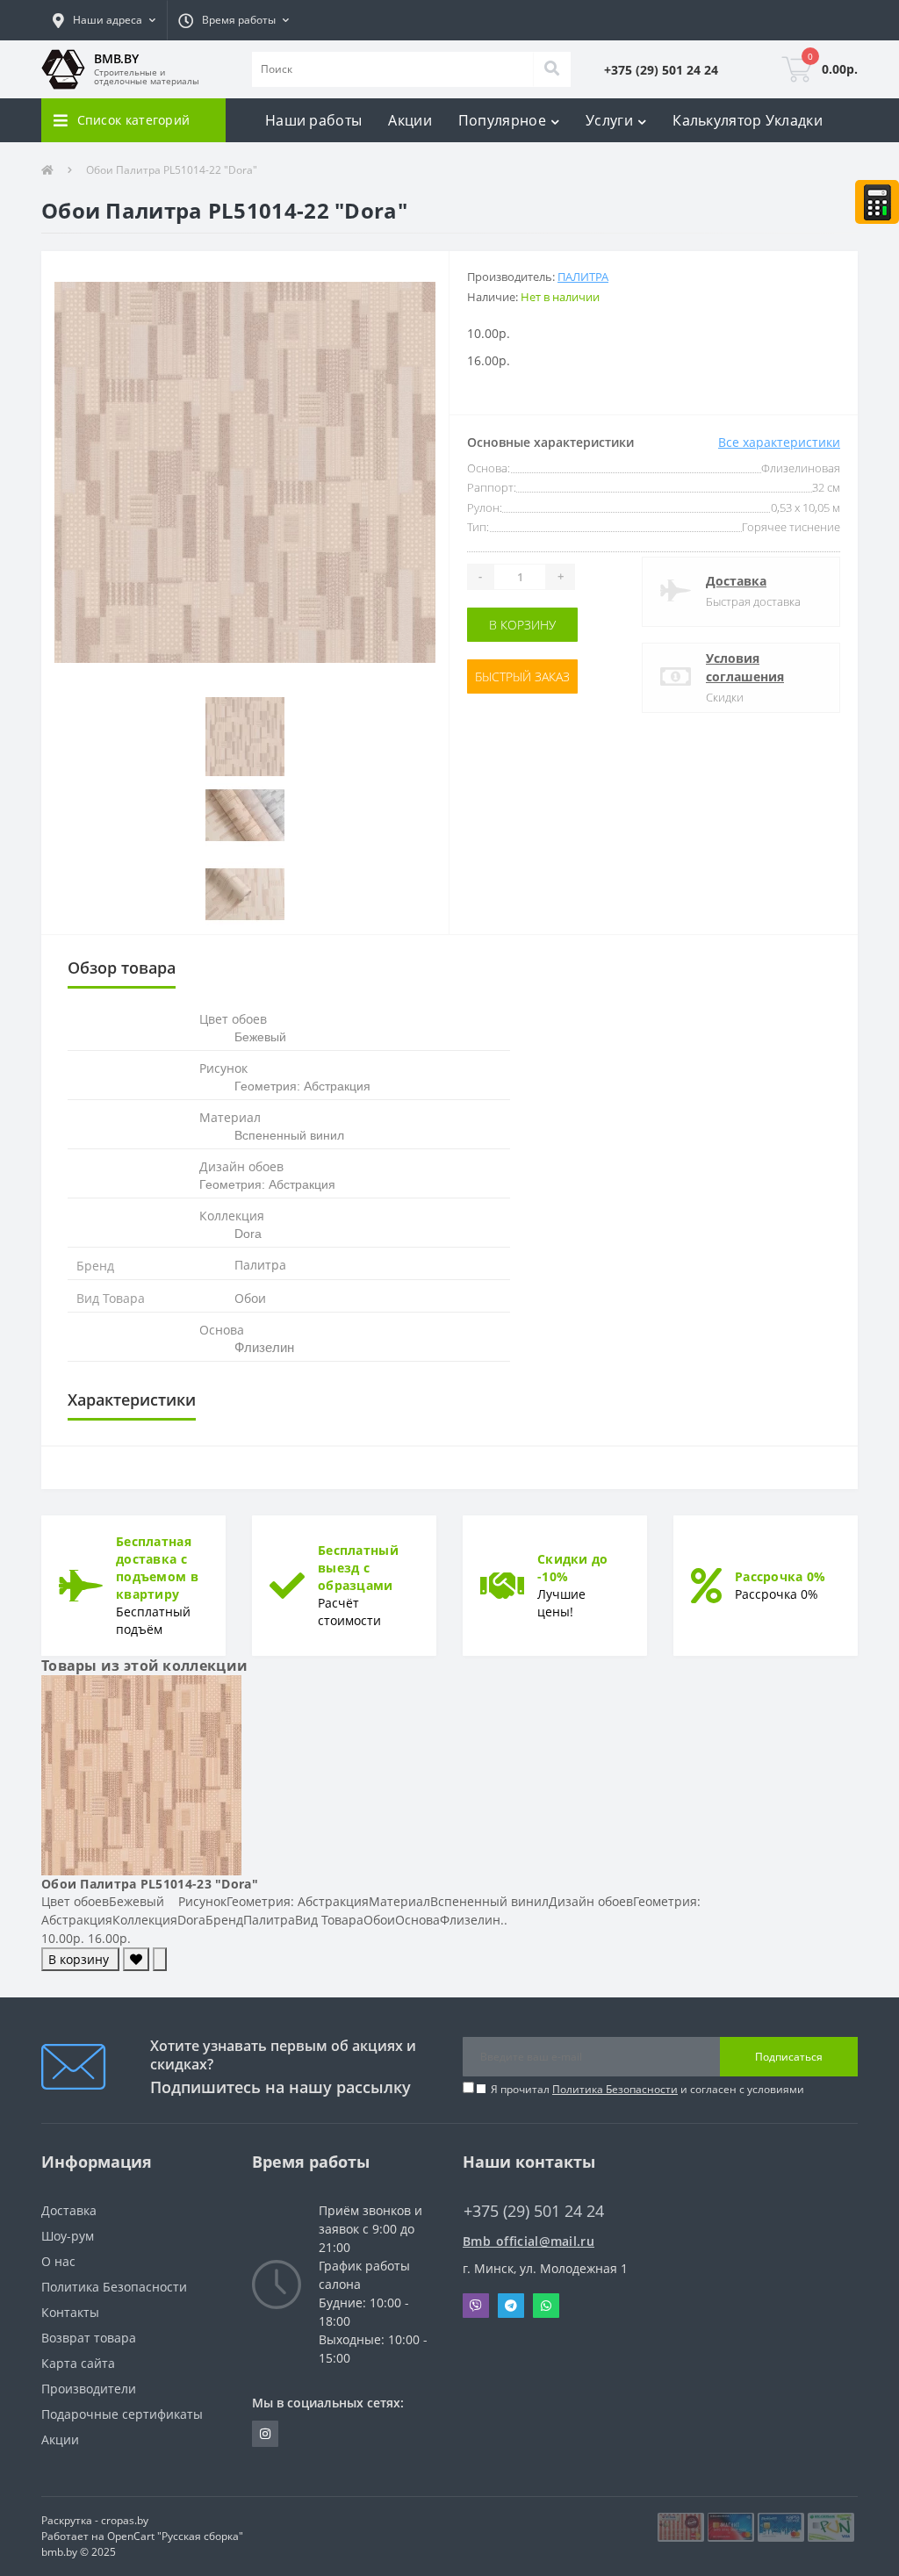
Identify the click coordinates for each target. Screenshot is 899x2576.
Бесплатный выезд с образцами (358, 1568)
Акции (410, 120)
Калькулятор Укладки (748, 120)
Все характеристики (779, 442)
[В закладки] (136, 1959)
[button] (104, 20)
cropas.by (125, 2520)
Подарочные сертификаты (122, 2414)
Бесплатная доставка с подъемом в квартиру (157, 1568)
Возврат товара (89, 2338)
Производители (89, 2389)
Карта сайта (78, 2363)
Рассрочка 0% (780, 1576)
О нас (58, 2261)
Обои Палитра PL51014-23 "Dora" (150, 1884)
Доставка (736, 581)
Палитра (583, 277)
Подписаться (789, 2057)
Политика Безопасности (615, 2089)
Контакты (70, 2312)
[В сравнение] (160, 1959)
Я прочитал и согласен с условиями (647, 2089)
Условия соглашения (745, 667)
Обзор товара (122, 968)
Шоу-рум (68, 2236)
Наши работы (313, 120)
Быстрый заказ (522, 676)
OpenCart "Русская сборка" (175, 2536)
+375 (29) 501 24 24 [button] (534, 2211)
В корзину (522, 625)
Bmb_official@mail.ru (529, 2241)
